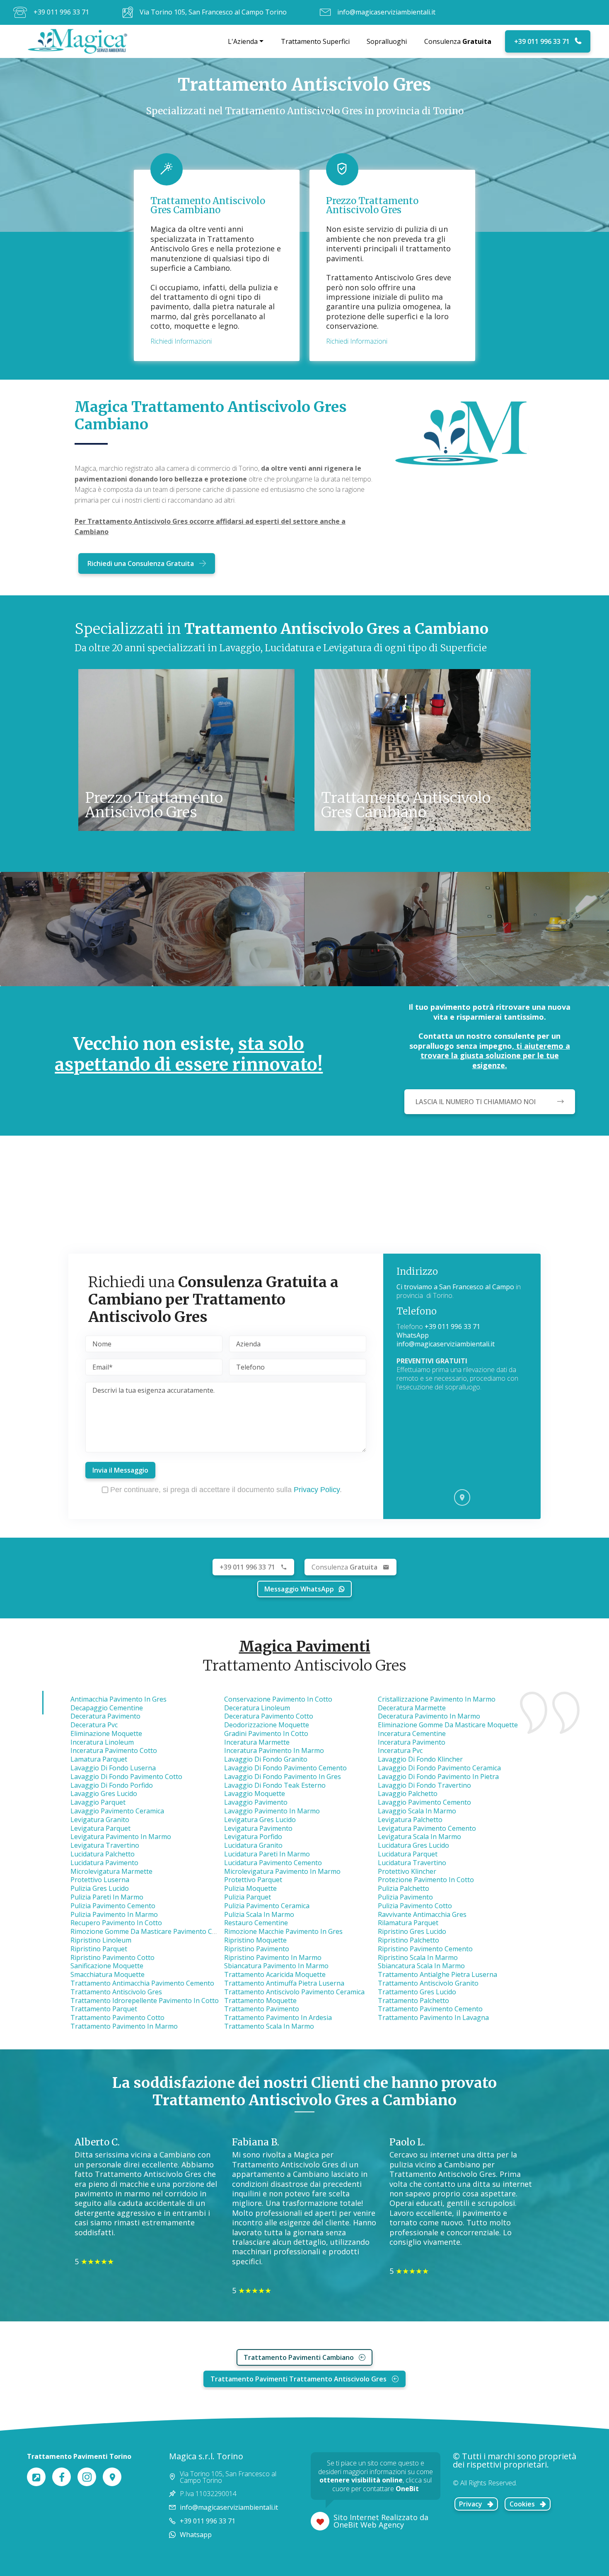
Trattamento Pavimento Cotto (117, 2017)
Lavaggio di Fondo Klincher (420, 1759)
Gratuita (344, 1567)
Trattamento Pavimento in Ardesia (278, 2017)
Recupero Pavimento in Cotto (116, 1923)
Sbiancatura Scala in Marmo (421, 1966)
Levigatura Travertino (105, 1845)
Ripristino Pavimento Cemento (425, 1949)
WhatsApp (413, 1335)
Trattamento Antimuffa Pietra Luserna (284, 1983)
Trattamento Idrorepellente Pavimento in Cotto (145, 2001)
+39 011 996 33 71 (61, 12)
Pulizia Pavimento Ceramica (267, 1906)
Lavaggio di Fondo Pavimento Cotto (126, 1777)
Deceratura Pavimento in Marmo (429, 1716)
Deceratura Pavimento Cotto (269, 1716)
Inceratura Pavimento (412, 1742)
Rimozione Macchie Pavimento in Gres (283, 1931)
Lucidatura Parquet (408, 1854)
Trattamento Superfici (315, 41)
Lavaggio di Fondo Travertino (424, 1785)
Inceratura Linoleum (102, 1742)
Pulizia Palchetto (404, 1888)
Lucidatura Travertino (412, 1863)
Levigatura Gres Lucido (260, 1820)
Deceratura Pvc (94, 1725)
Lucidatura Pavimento (104, 1863)
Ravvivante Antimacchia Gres (422, 1914)
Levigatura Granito (100, 1820)
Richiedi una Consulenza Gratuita (141, 563)
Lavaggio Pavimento (256, 1802)
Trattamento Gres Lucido (417, 1992)
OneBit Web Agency (369, 2525)
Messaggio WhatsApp (299, 1589)
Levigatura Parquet (100, 1828)
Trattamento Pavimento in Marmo (124, 2026)
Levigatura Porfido (253, 1837)
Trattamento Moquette (260, 2001)
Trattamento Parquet (104, 2009)
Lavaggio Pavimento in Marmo (272, 1811)
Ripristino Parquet (99, 1949)
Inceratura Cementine (412, 1733)
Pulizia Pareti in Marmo (107, 1897)
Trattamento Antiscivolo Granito (428, 1983)
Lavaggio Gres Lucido (104, 1794)
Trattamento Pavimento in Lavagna (433, 2017)
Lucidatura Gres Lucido (413, 1845)
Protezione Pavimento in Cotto (426, 1880)
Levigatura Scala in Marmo (419, 1837)
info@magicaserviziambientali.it (386, 12)
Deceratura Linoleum (257, 1708)
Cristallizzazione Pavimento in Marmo (437, 1699)
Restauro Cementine (256, 1923)
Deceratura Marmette (412, 1708)
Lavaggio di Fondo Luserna (113, 1768)
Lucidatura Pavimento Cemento (273, 1863)
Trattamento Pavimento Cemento (430, 2009)
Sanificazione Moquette (107, 1966)
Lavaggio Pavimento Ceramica (117, 1811)
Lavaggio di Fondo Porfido (112, 1785)
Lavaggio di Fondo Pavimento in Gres (283, 1777)
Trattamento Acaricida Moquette (275, 1974)
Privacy (471, 2504)
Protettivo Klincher (407, 1871)
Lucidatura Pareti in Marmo (267, 1854)
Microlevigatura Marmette (111, 1871)
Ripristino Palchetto (408, 1940)
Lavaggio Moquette (255, 1794)
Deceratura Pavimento (105, 1716)
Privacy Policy (317, 1490)
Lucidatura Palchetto (103, 1854)
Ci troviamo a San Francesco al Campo (455, 1287)
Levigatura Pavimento (258, 1828)
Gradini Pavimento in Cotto (266, 1733)
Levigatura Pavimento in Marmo (121, 1837)
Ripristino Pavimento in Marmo (273, 1957)
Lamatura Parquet (99, 1759)
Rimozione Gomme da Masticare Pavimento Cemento (153, 1931)
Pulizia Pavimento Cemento (113, 1906)
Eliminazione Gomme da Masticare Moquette (448, 1725)
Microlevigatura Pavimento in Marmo (282, 1871)
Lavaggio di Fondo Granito (266, 1759)
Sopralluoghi (387, 41)
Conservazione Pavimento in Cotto (278, 1699)
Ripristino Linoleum (101, 1940)
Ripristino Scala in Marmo (418, 1957)
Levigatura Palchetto (410, 1820)
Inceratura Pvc (400, 1750)
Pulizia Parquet (248, 1897)
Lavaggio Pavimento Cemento (424, 1802)
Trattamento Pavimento (262, 2009)
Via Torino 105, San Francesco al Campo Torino (213, 12)
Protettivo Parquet (253, 1880)
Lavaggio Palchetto (408, 1794)
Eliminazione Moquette (106, 1733)
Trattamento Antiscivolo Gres (116, 1992)
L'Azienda (243, 41)
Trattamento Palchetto (413, 2001)
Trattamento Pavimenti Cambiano (299, 2357)
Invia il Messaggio (120, 1470)
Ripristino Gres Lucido (412, 1931)
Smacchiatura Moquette (108, 1974)
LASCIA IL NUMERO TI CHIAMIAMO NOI (476, 1102)
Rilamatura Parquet (408, 1923)
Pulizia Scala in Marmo (259, 1914)
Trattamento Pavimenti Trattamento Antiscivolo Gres (298, 2379)
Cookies (522, 2504)
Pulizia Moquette (250, 1888)
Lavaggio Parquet (98, 1802)
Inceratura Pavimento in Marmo (274, 1750)
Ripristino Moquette (255, 1940)
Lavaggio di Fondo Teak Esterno (275, 1785)
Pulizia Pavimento (405, 1897)
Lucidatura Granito (253, 1845)
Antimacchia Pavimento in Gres (118, 1699)
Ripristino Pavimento (257, 1949)
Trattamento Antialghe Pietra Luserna (437, 1974)
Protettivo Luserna (100, 1880)
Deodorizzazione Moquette (267, 1725)
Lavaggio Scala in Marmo (417, 1811)
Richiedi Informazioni (181, 341)
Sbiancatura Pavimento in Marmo (276, 1966)
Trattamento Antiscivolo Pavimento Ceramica (294, 1992)
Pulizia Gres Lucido (100, 1888)
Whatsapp (196, 2535)
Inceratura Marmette (257, 1742)
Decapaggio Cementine (107, 1708)
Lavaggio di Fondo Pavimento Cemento (285, 1768)
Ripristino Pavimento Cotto (112, 1957)
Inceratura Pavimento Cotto (114, 1750)
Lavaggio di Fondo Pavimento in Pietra (438, 1777)
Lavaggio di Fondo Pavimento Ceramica (439, 1768)
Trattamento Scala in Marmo (269, 2026)
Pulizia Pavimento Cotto (415, 1906)
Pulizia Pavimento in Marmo (114, 1914)
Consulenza (458, 41)
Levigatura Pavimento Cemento (427, 1828)
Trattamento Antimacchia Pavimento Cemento (142, 1983)
